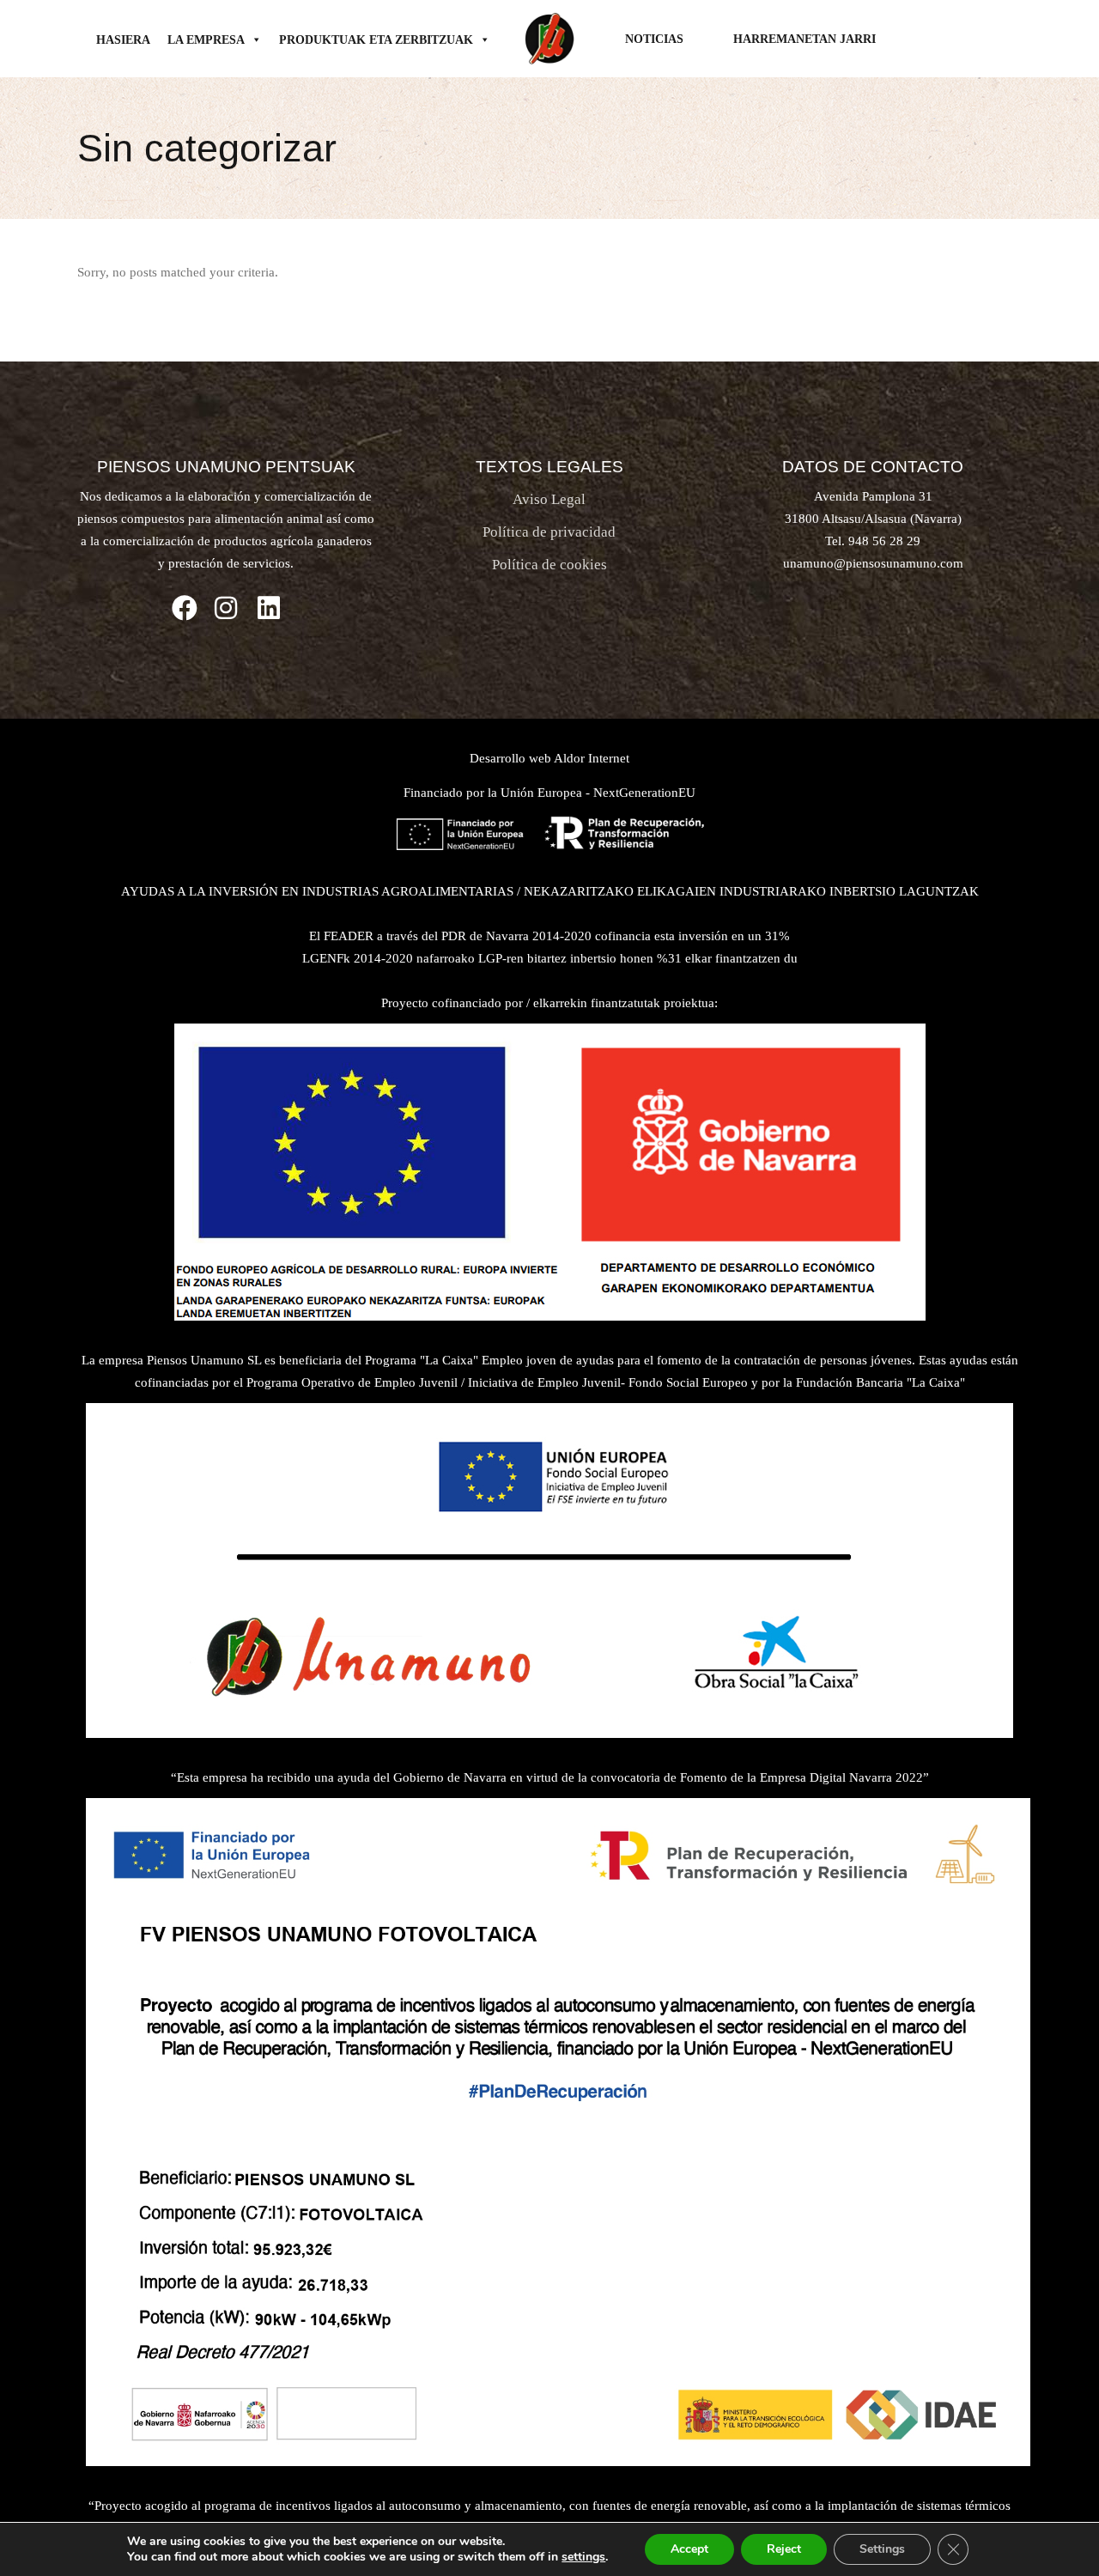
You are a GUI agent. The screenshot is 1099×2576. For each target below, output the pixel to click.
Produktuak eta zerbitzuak (376, 40)
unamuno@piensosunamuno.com (873, 563)
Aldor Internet (592, 758)
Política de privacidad (549, 532)
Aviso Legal (549, 499)
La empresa (206, 40)
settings (583, 2557)
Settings (882, 2549)
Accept (689, 2549)
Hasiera (123, 40)
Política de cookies (549, 565)
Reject (784, 2549)
